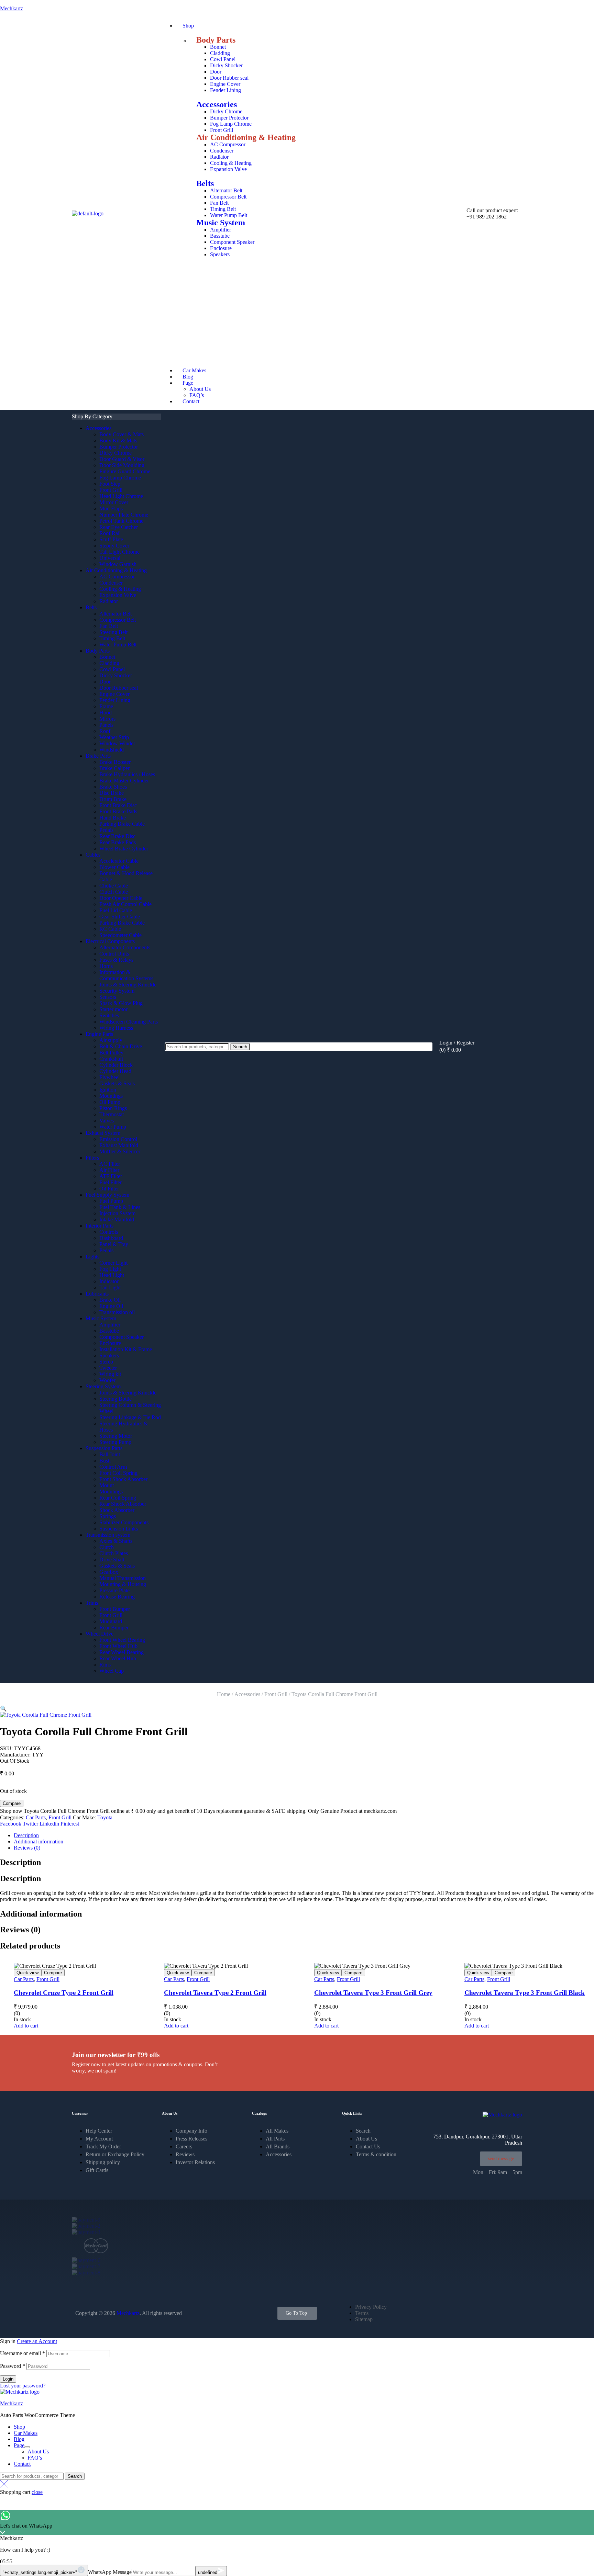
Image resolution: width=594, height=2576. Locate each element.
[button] (3, 1709)
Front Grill (276, 1694)
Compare (12, 1803)
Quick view (27, 1973)
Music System (221, 223)
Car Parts (36, 1817)
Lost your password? (23, 2386)
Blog (19, 2439)
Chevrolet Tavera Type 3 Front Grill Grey (373, 1993)
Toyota (105, 1817)
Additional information (38, 1841)
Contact (22, 2464)
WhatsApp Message (110, 2572)
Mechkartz (12, 8)
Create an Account (37, 2341)
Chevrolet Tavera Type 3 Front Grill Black (525, 1993)
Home (224, 1694)
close (37, 2492)
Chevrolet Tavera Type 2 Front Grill (215, 1993)
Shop (19, 2427)
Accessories (217, 104)
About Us (38, 2451)
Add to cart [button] (26, 2026)
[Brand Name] (86, 2220)
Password (13, 2366)
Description (26, 1835)
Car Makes (26, 2433)
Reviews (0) (27, 1848)
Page (19, 2445)
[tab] (304, 1835)
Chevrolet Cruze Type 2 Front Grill (64, 1993)
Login (8, 2379)
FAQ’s (35, 2458)
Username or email (23, 2353)
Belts (205, 183)
